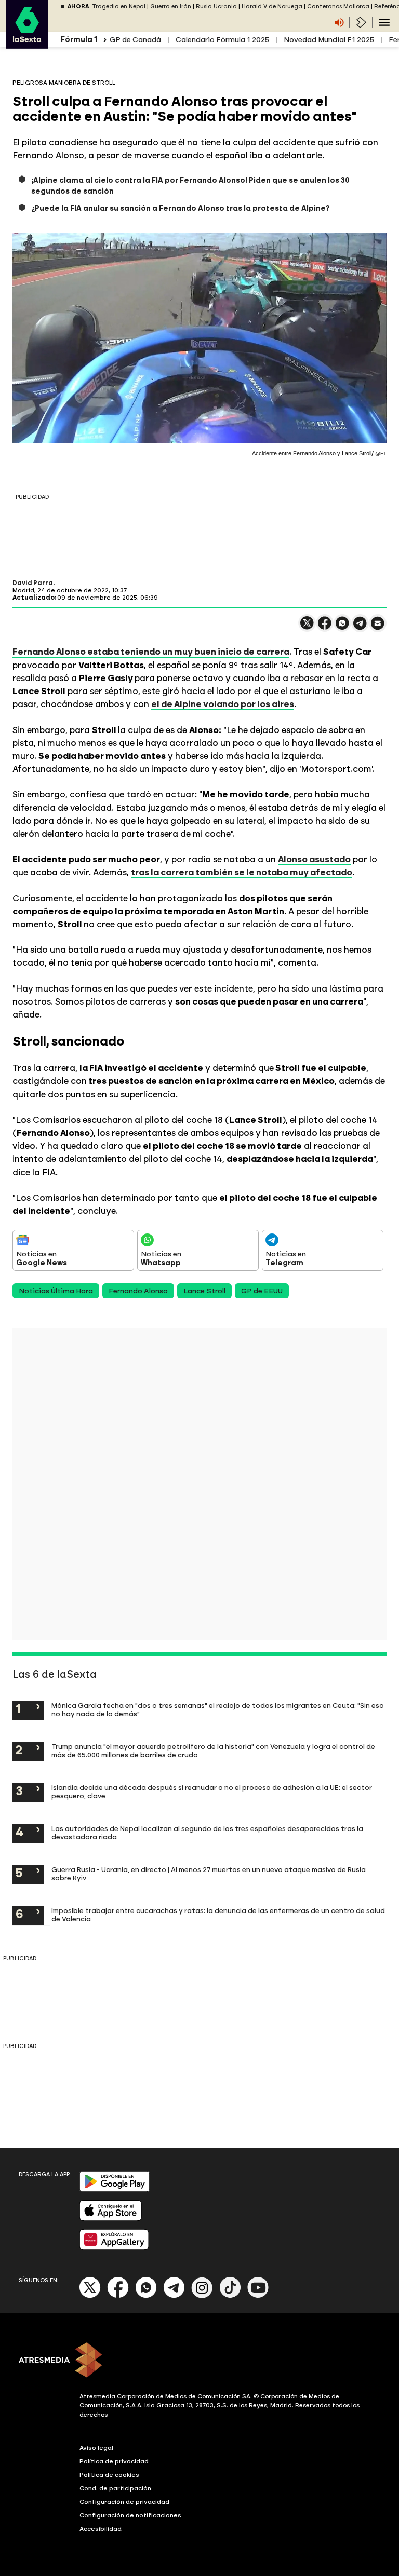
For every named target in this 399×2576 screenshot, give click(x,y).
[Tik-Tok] (230, 2296)
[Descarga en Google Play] (115, 2189)
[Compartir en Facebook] (325, 627)
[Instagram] (202, 2296)
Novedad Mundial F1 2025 (329, 40)
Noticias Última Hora (56, 1291)
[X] (307, 627)
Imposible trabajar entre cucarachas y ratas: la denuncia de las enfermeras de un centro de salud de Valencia (218, 1915)
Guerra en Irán (171, 6)
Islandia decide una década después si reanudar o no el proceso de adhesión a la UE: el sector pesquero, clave (212, 1792)
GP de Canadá (135, 40)
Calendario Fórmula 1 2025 (222, 40)
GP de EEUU (262, 1291)
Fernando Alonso (138, 1291)
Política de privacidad (114, 2461)
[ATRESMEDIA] (199, 2361)
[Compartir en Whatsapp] (342, 627)
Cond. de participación (115, 2488)
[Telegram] (174, 2296)
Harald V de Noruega (272, 6)
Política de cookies (109, 2475)
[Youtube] (258, 2296)
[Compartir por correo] (378, 628)
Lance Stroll (204, 1291)
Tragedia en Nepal (119, 6)
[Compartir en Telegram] (360, 628)
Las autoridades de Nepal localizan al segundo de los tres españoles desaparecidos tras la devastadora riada (207, 1833)
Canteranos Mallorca (338, 6)
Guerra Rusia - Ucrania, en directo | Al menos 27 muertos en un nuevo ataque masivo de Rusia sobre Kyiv (209, 1874)
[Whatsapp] (146, 2296)
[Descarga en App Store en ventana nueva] (111, 2219)
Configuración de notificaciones (130, 2515)
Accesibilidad (101, 2529)
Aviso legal (96, 2448)
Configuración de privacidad (124, 2502)
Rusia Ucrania (216, 6)
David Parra (33, 583)
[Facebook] (118, 2296)
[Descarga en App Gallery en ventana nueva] (114, 2248)
